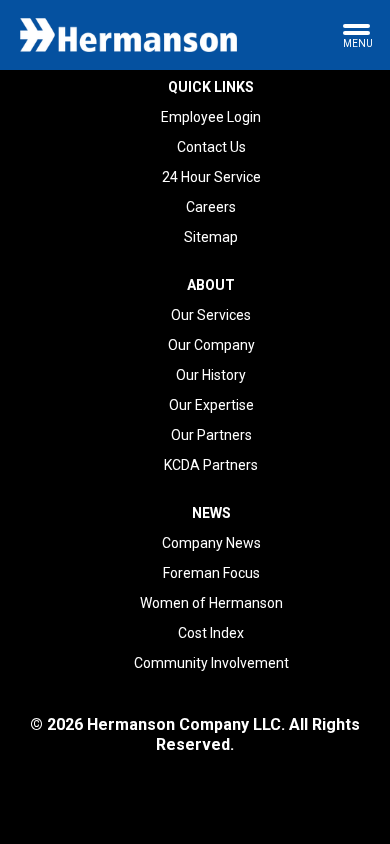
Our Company (211, 345)
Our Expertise (211, 405)
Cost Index (211, 633)
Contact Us (211, 147)
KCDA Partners (211, 465)
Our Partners (211, 435)
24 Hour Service (211, 177)
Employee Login (211, 117)
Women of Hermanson (211, 603)
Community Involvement (211, 663)
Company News (211, 543)
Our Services (211, 315)
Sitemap (211, 237)
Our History (211, 375)
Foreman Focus (211, 573)
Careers (211, 207)
